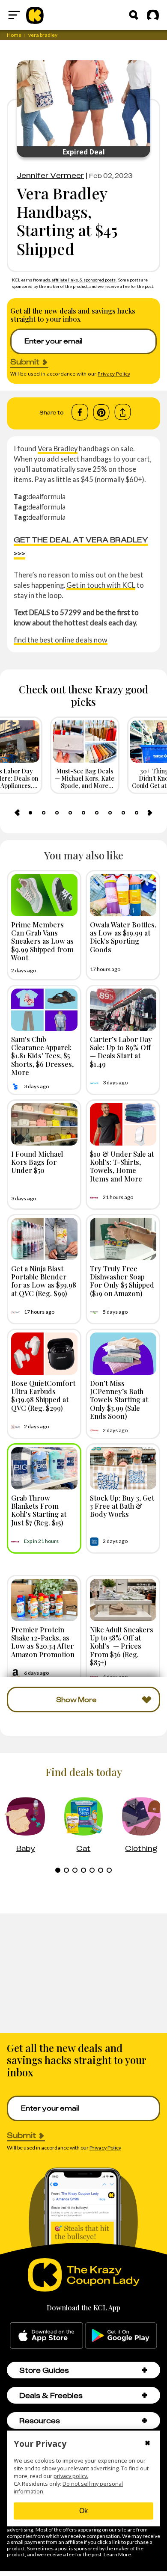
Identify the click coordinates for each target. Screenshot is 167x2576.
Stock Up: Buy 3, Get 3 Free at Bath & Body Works (122, 1506)
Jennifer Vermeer (50, 175)
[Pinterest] (101, 412)
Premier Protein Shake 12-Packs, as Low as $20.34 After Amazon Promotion (43, 1642)
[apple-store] (46, 2336)
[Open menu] (14, 15)
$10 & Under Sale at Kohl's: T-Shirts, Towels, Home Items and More (122, 1166)
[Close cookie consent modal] (148, 2444)
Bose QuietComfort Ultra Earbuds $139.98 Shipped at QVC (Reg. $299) (43, 1395)
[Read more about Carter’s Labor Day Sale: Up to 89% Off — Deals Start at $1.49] (123, 1010)
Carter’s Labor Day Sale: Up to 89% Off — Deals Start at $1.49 (121, 1051)
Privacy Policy (114, 374)
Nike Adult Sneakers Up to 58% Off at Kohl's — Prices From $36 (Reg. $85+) (122, 1646)
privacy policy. (71, 2476)
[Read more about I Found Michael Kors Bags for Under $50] (44, 1124)
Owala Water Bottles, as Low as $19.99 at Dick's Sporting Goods (123, 937)
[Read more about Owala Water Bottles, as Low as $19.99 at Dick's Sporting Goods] (123, 895)
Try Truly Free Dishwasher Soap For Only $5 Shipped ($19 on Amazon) (122, 1281)
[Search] (134, 15)
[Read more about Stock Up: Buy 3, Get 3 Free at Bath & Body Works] (123, 1468)
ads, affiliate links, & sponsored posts (80, 280)
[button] (145, 2370)
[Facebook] (80, 412)
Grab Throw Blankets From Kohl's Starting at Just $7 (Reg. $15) (39, 1510)
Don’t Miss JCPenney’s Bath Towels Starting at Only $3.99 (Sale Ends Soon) (119, 1399)
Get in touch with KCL (101, 585)
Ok (83, 2511)
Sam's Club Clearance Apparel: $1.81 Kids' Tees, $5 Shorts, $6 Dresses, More (42, 1056)
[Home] (35, 15)
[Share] (123, 412)
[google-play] (121, 2336)
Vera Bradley (58, 449)
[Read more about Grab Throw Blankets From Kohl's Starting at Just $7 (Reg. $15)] (44, 1468)
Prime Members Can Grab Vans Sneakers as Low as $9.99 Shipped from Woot (42, 941)
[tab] (30, 813)
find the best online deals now (61, 640)
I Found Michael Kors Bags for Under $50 (37, 1162)
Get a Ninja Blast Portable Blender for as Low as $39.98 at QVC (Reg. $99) (44, 1281)
